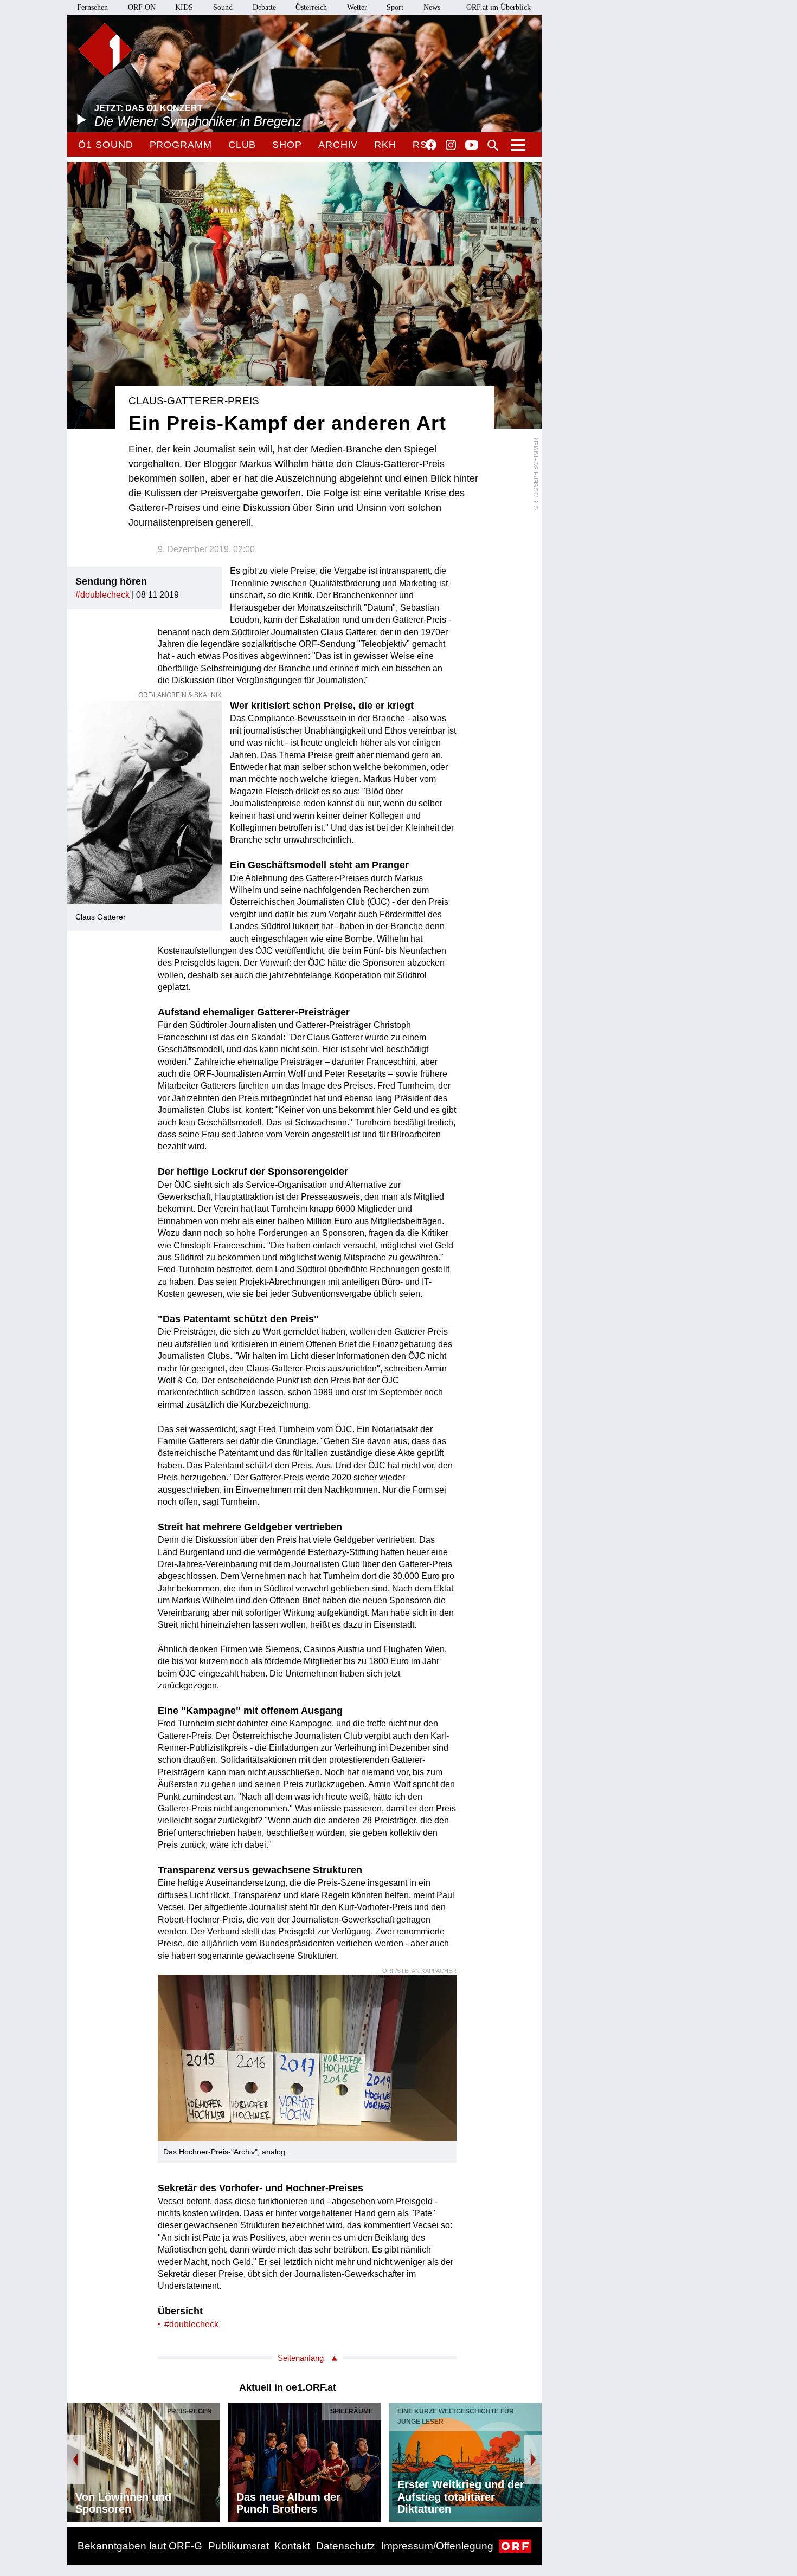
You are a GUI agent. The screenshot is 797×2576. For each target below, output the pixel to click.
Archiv (338, 145)
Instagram (451, 145)
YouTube (472, 146)
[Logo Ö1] (105, 50)
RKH (385, 145)
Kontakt (292, 2546)
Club (242, 145)
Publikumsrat (239, 2546)
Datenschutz (346, 2546)
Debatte (264, 7)
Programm (181, 145)
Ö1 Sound (105, 145)
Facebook (431, 145)
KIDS (184, 7)
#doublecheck (102, 595)
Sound (223, 7)
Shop (287, 145)
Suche (493, 145)
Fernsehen (92, 7)
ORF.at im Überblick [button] (499, 7)
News (432, 7)
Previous (76, 2460)
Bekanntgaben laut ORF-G (140, 2546)
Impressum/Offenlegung (437, 2546)
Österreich (311, 7)
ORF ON (142, 7)
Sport (395, 7)
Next (533, 2460)
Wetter (357, 7)
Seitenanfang (301, 2358)
